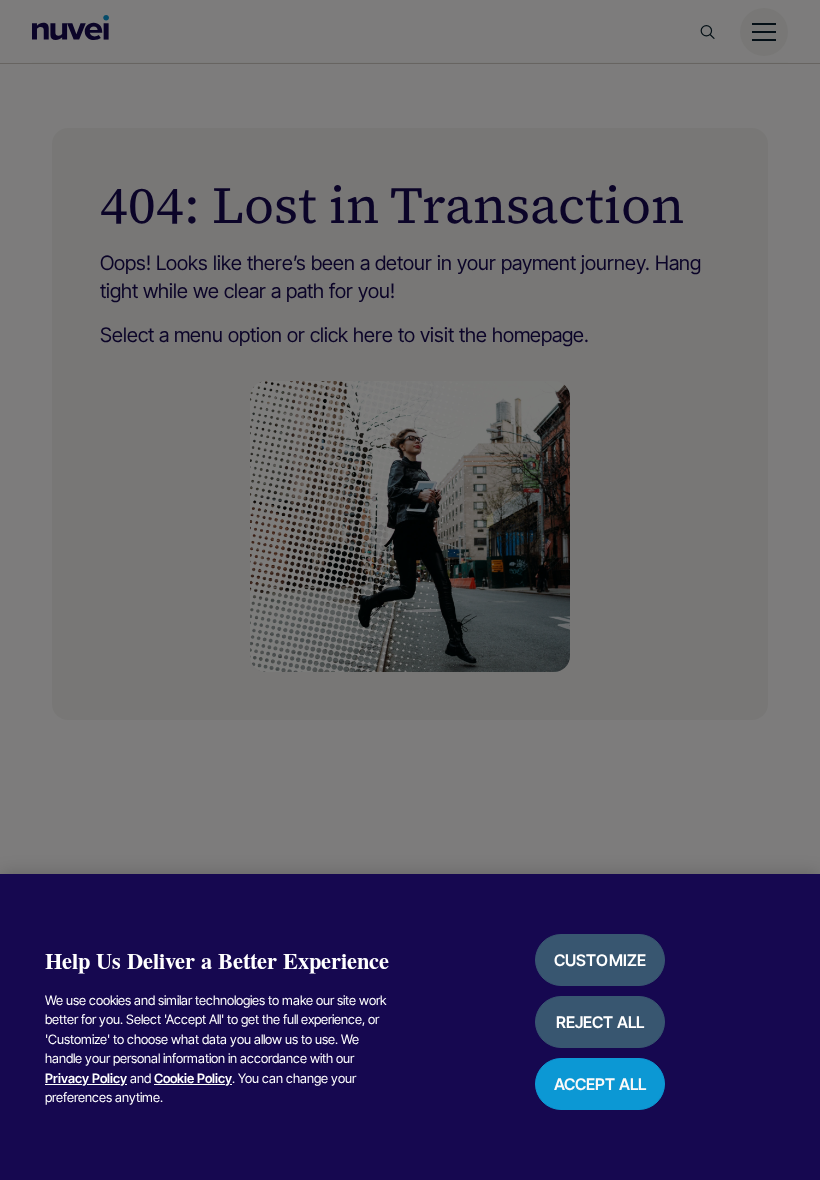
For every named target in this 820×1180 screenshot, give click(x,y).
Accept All (600, 1084)
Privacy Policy (86, 1078)
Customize (600, 960)
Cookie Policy (193, 1078)
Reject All (600, 1022)
